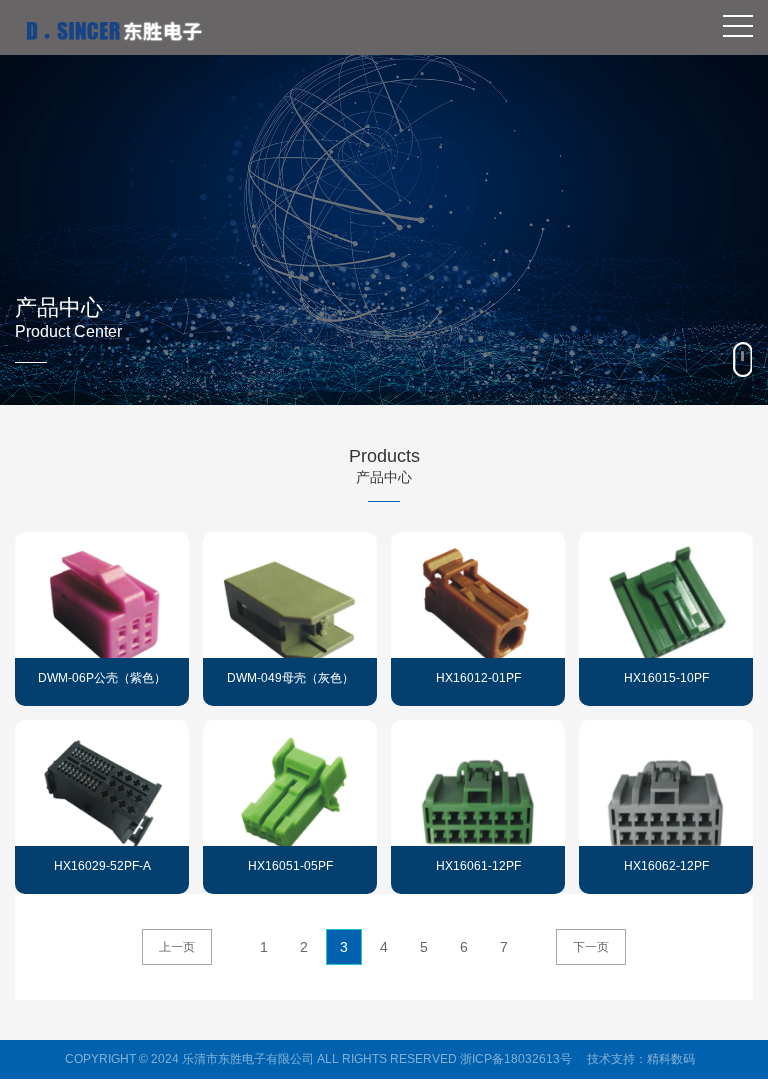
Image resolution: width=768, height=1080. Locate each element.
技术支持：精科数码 (641, 1059)
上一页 (177, 947)
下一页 (591, 947)
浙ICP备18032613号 (516, 1059)
